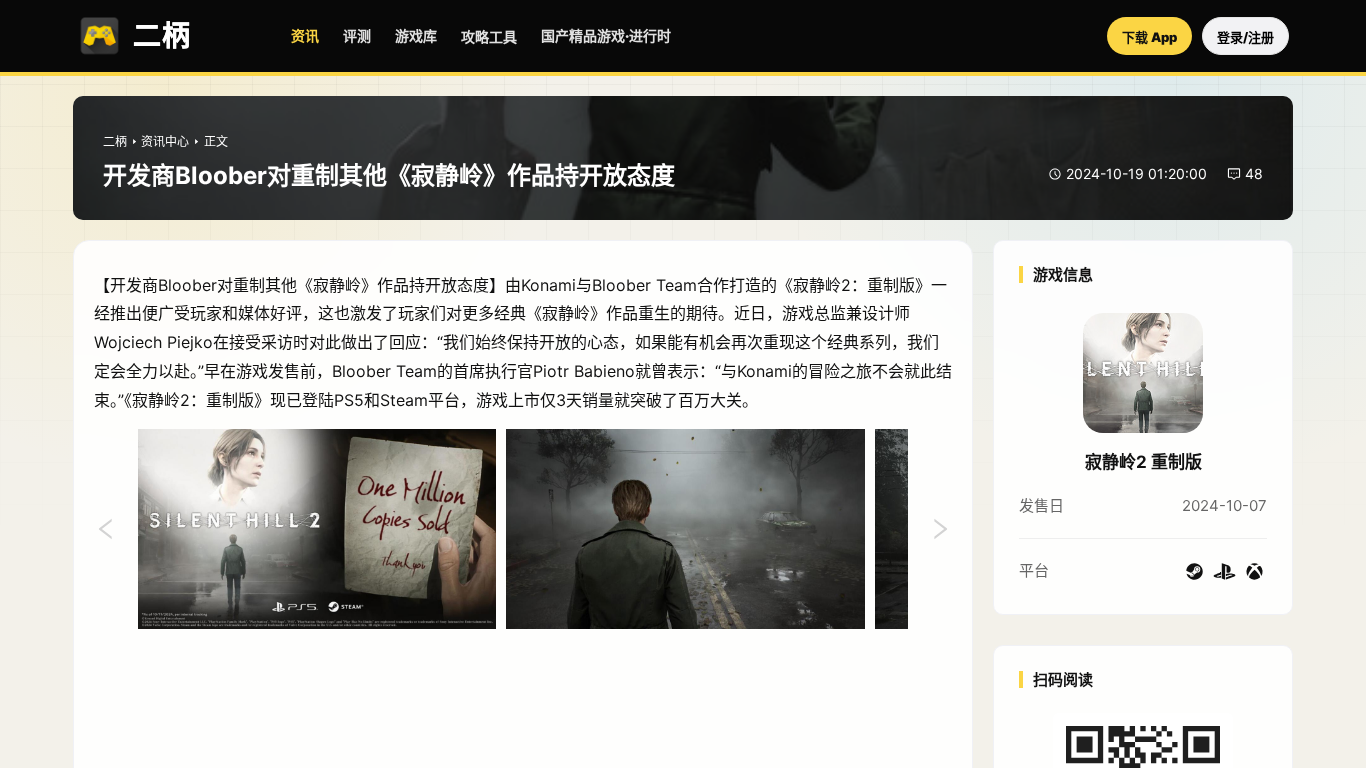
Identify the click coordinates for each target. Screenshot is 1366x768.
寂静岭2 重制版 (1143, 462)
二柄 (115, 141)
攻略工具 (489, 36)
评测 (357, 35)
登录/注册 (1245, 37)
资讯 (305, 35)
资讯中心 (165, 141)
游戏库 (416, 35)
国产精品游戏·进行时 (606, 35)
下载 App (1149, 37)
